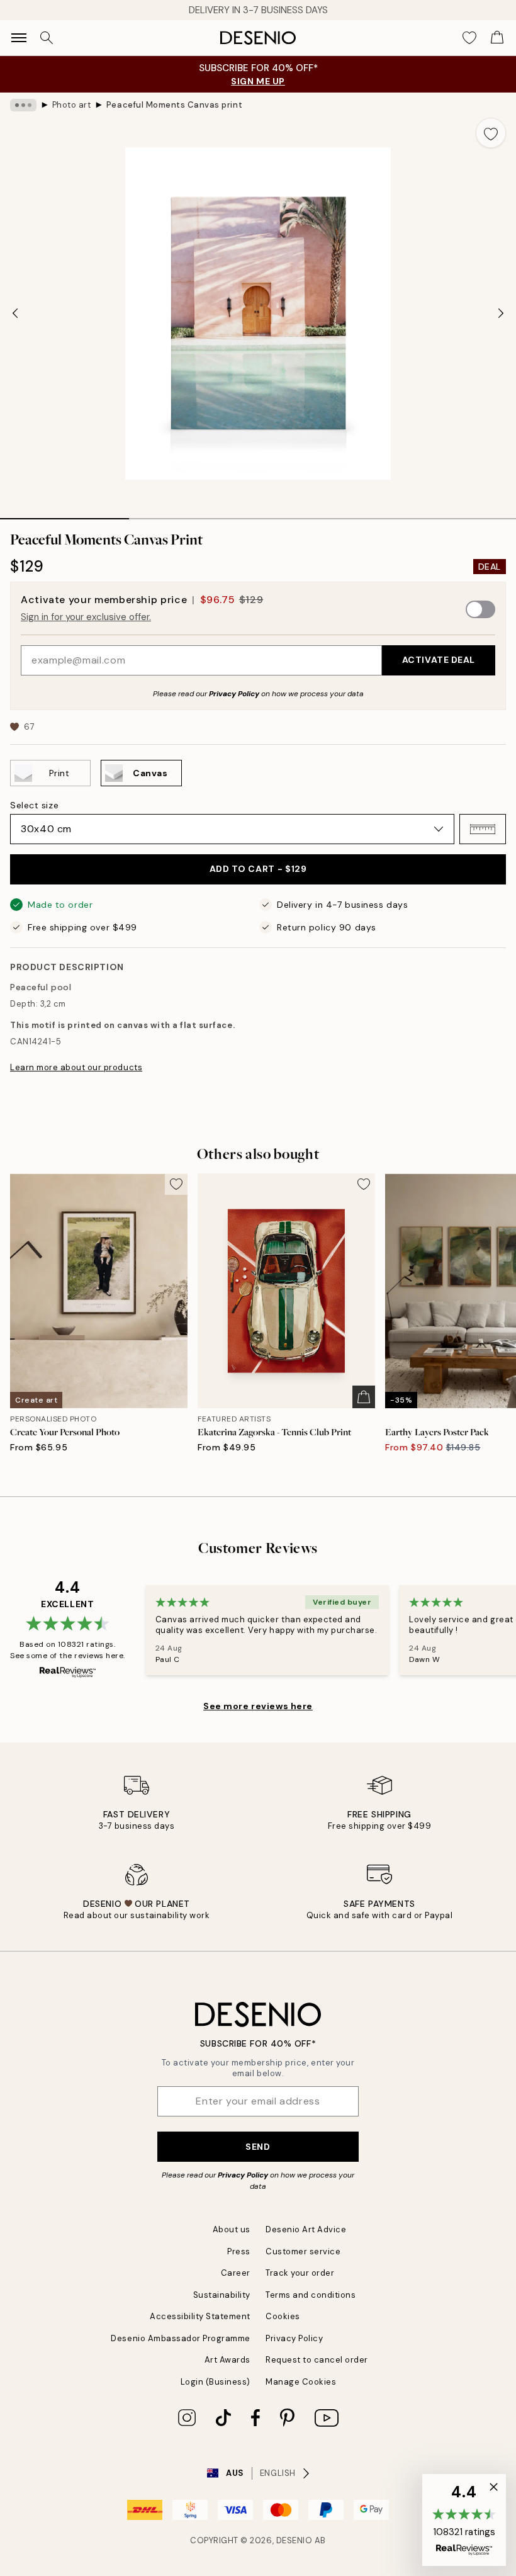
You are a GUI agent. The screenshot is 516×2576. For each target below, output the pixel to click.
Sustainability (222, 2295)
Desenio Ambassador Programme (181, 2338)
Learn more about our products (76, 1067)
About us (232, 2229)
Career (236, 2273)
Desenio (294, 2540)
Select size (34, 805)
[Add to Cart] (364, 1397)
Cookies (283, 2316)
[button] (483, 829)
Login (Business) (216, 2382)
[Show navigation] (19, 38)
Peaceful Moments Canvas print (174, 105)
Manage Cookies (301, 2382)
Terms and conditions (311, 2295)
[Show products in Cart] (497, 38)
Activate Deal (439, 660)
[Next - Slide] (501, 314)
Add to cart (258, 869)
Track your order (300, 2273)
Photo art (72, 105)
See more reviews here (258, 1706)
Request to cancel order (317, 2360)
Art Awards (227, 2360)
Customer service (303, 2251)
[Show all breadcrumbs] (23, 105)
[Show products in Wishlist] (469, 38)
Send (258, 2147)
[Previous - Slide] (15, 314)
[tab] (64, 514)
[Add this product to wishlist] (491, 133)
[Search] (47, 38)
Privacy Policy (234, 694)
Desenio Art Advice (306, 2229)
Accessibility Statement (200, 2316)
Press (239, 2251)
